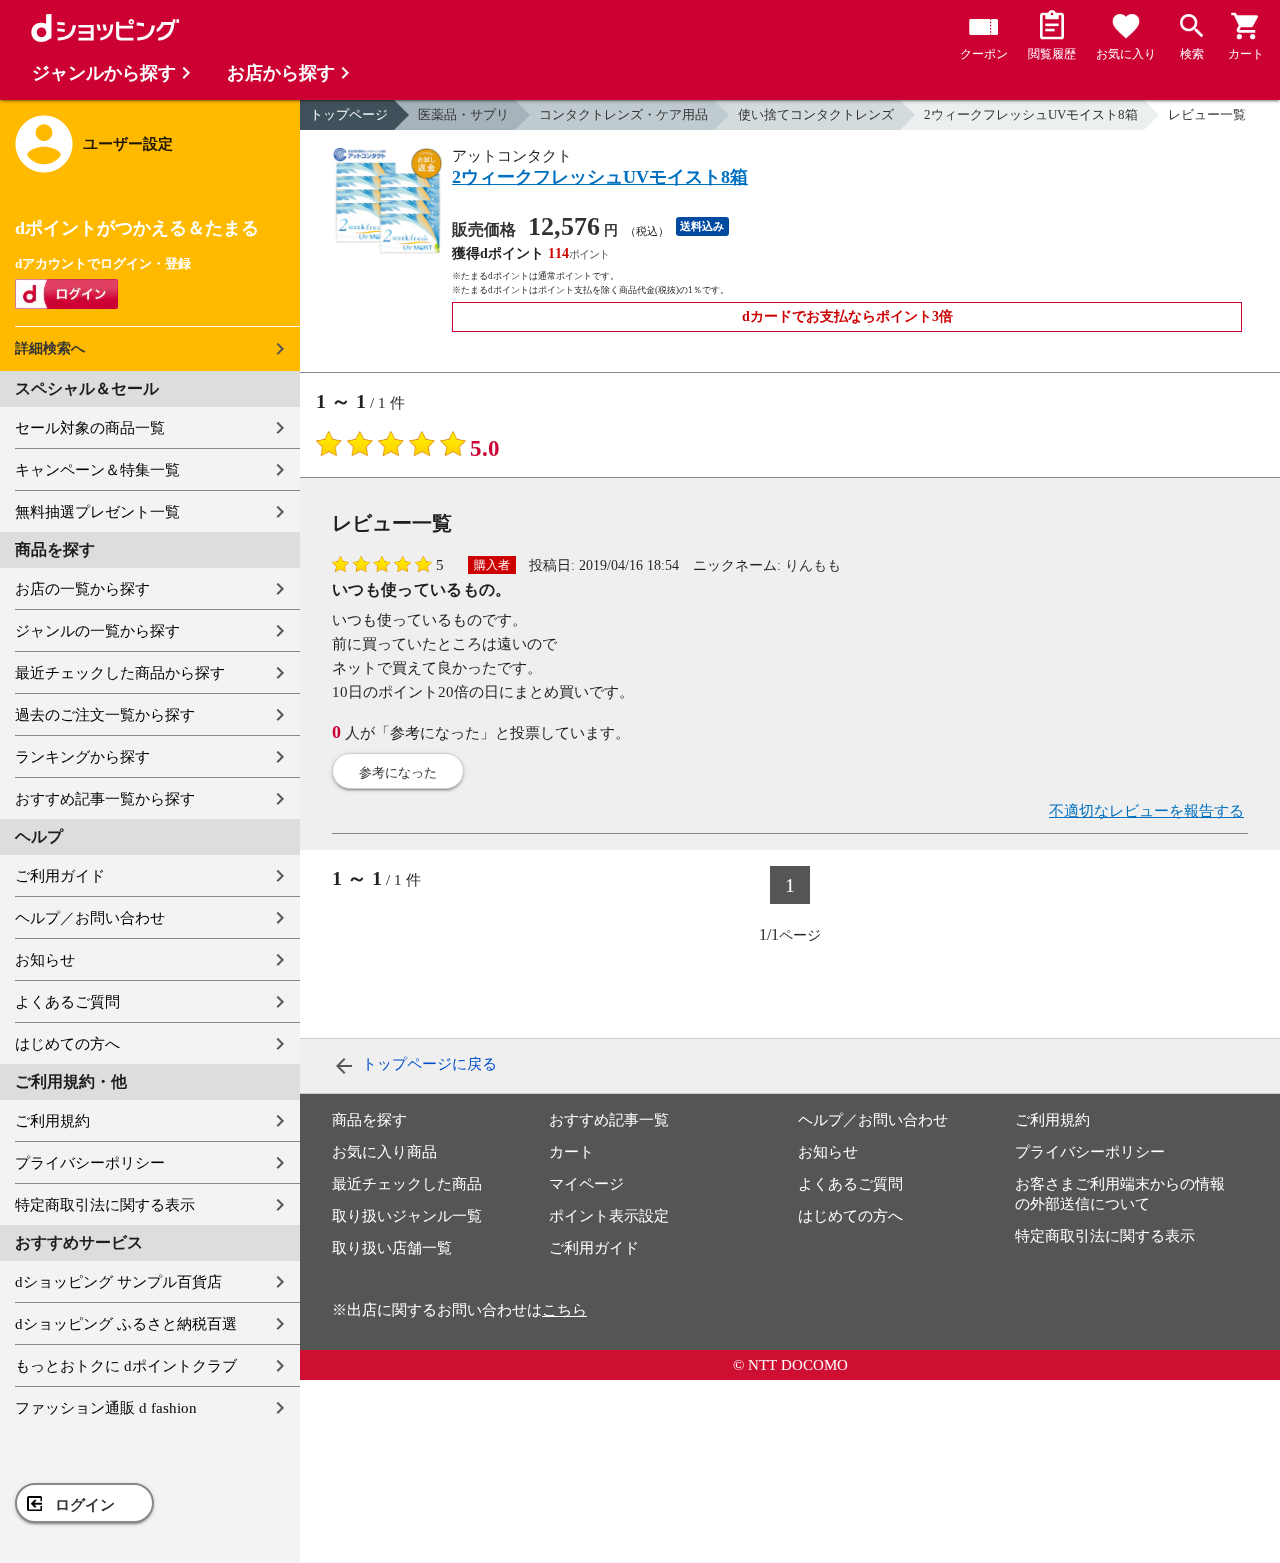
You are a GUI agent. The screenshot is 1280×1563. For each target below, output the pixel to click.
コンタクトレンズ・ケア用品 (623, 114)
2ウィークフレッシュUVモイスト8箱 (1031, 114)
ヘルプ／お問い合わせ (90, 918)
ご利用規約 (52, 1121)
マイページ (586, 1184)
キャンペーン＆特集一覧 (97, 470)
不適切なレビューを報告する (1146, 811)
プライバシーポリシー (90, 1163)
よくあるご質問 (67, 1002)
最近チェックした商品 (407, 1184)
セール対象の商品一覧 (90, 428)
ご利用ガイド (60, 876)
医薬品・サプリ (463, 114)
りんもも (813, 565)
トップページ (349, 114)
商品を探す (369, 1120)
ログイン (85, 1505)
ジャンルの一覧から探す (97, 631)
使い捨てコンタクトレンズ (816, 114)
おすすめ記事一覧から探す (105, 799)
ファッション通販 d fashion (106, 1408)
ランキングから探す (82, 757)
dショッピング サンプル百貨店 (118, 1282)
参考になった (398, 772)
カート (571, 1152)
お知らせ (45, 960)
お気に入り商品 (384, 1152)
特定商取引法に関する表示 (105, 1205)
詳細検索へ (50, 348)
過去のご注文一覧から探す (105, 715)
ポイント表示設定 (609, 1216)
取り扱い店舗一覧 (392, 1248)
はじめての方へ (67, 1044)
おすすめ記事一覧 (609, 1120)
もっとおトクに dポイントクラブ (126, 1366)
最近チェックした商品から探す (120, 673)
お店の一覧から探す (82, 589)
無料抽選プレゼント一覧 (97, 512)
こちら (564, 1310)
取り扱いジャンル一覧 (407, 1216)
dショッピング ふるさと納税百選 (126, 1324)
